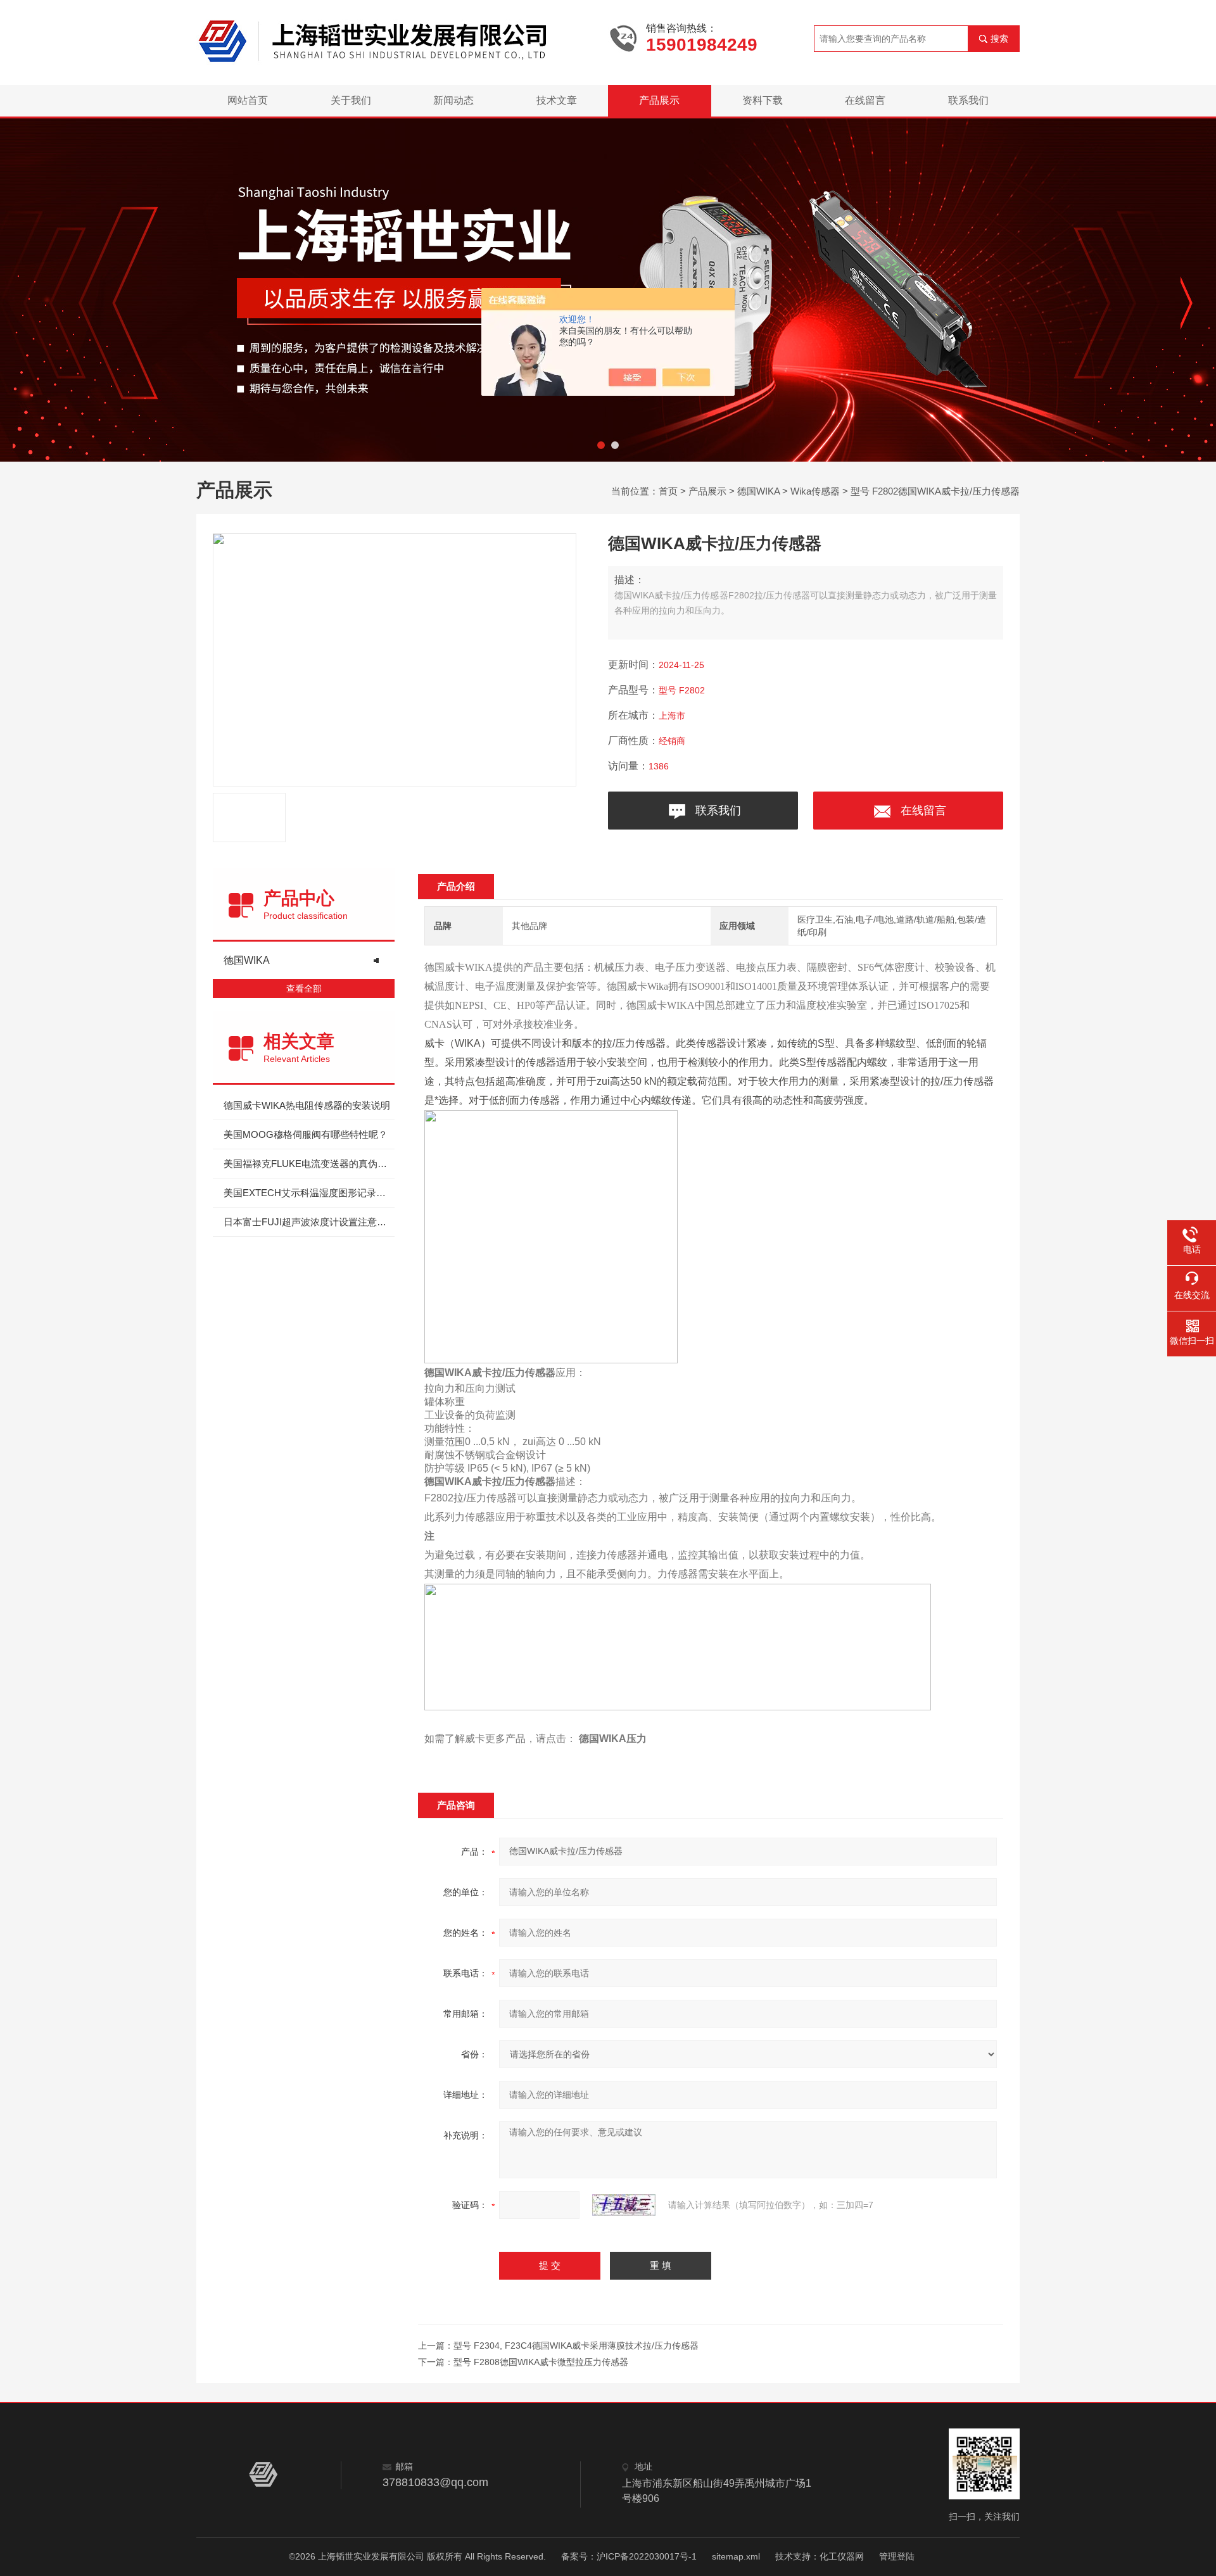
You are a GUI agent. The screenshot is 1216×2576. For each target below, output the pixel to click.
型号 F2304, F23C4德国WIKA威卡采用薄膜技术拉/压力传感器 (576, 2346)
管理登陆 (897, 2556)
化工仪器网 (842, 2556)
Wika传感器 (815, 491)
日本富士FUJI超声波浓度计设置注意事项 (309, 1222)
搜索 (999, 39)
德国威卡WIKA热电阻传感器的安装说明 (307, 1105)
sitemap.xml (736, 2556)
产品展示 (659, 100)
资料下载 (763, 100)
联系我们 (968, 100)
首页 (668, 491)
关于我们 (351, 100)
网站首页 (248, 100)
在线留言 (865, 100)
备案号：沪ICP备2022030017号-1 (629, 2556)
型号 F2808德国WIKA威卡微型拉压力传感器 (541, 2362)
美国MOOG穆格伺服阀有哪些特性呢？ (306, 1134)
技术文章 (557, 100)
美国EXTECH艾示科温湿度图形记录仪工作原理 (309, 1193)
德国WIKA (758, 491)
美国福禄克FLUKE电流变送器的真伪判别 (309, 1164)
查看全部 (304, 988)
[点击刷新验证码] (624, 2205)
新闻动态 (453, 100)
